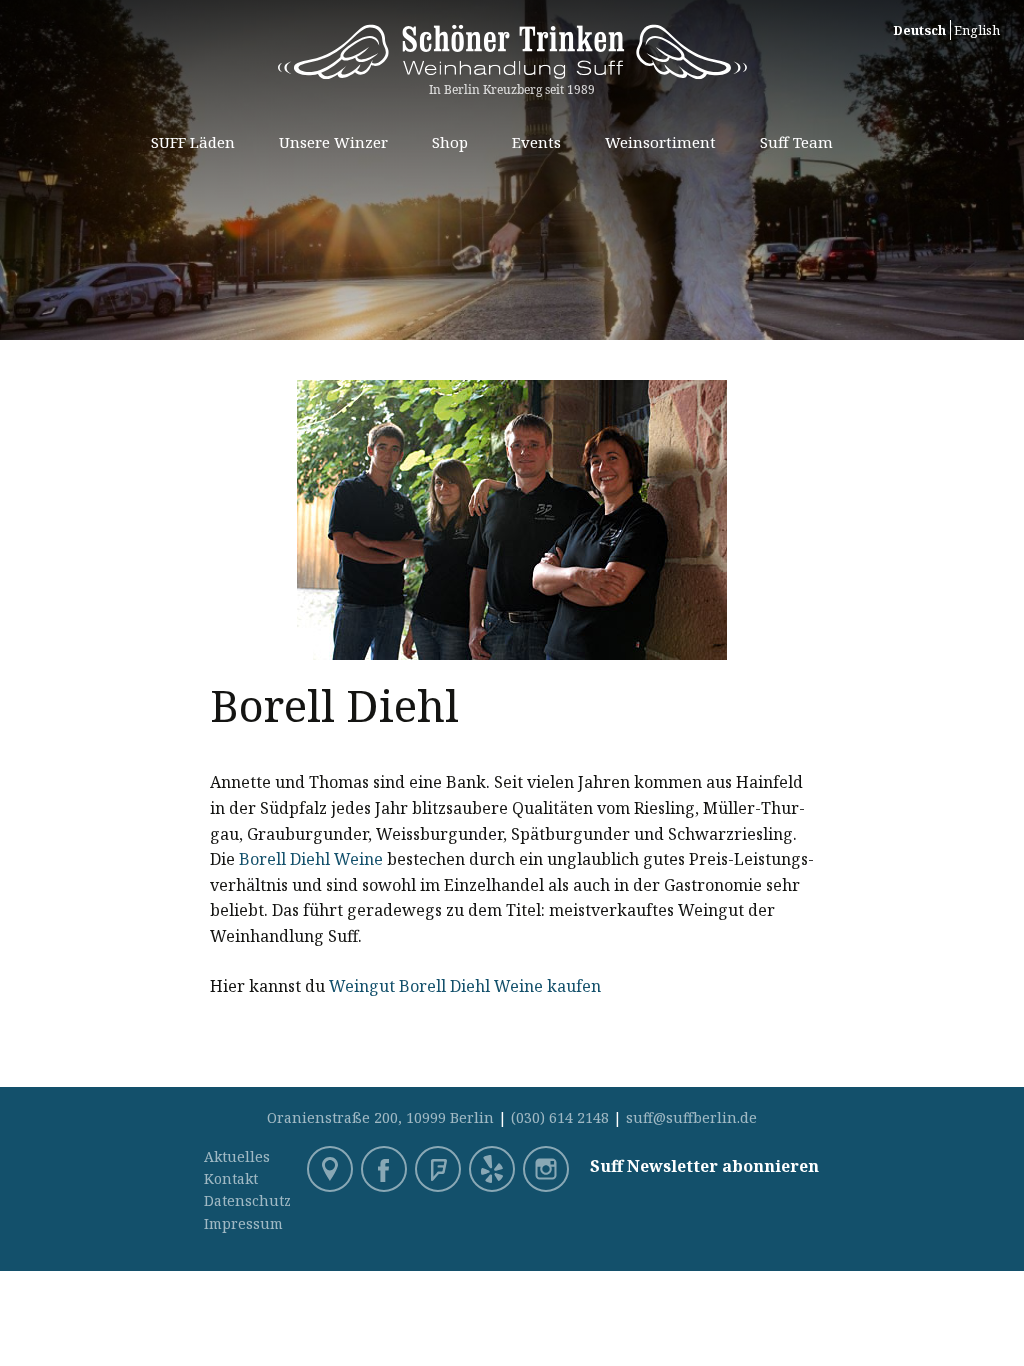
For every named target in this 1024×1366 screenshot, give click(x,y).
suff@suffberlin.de (691, 1117)
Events (536, 142)
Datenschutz (247, 1200)
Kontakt (231, 1178)
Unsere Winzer (333, 142)
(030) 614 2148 (560, 1117)
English (977, 30)
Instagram (548, 1171)
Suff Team (796, 142)
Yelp (494, 1171)
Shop (450, 142)
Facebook (386, 1171)
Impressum (243, 1223)
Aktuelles (237, 1156)
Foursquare (440, 1171)
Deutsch (919, 30)
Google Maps (332, 1171)
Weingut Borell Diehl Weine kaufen (465, 986)
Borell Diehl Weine (311, 859)
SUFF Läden (193, 142)
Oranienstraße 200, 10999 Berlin (380, 1117)
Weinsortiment (660, 142)
